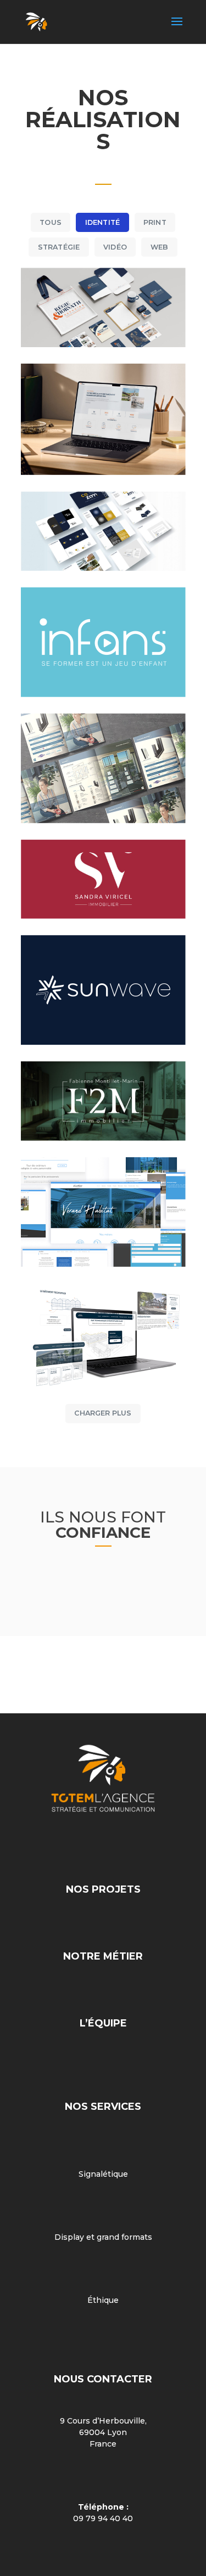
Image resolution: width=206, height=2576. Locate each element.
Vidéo (115, 247)
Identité (103, 222)
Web (160, 247)
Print (155, 222)
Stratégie (59, 247)
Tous (51, 222)
